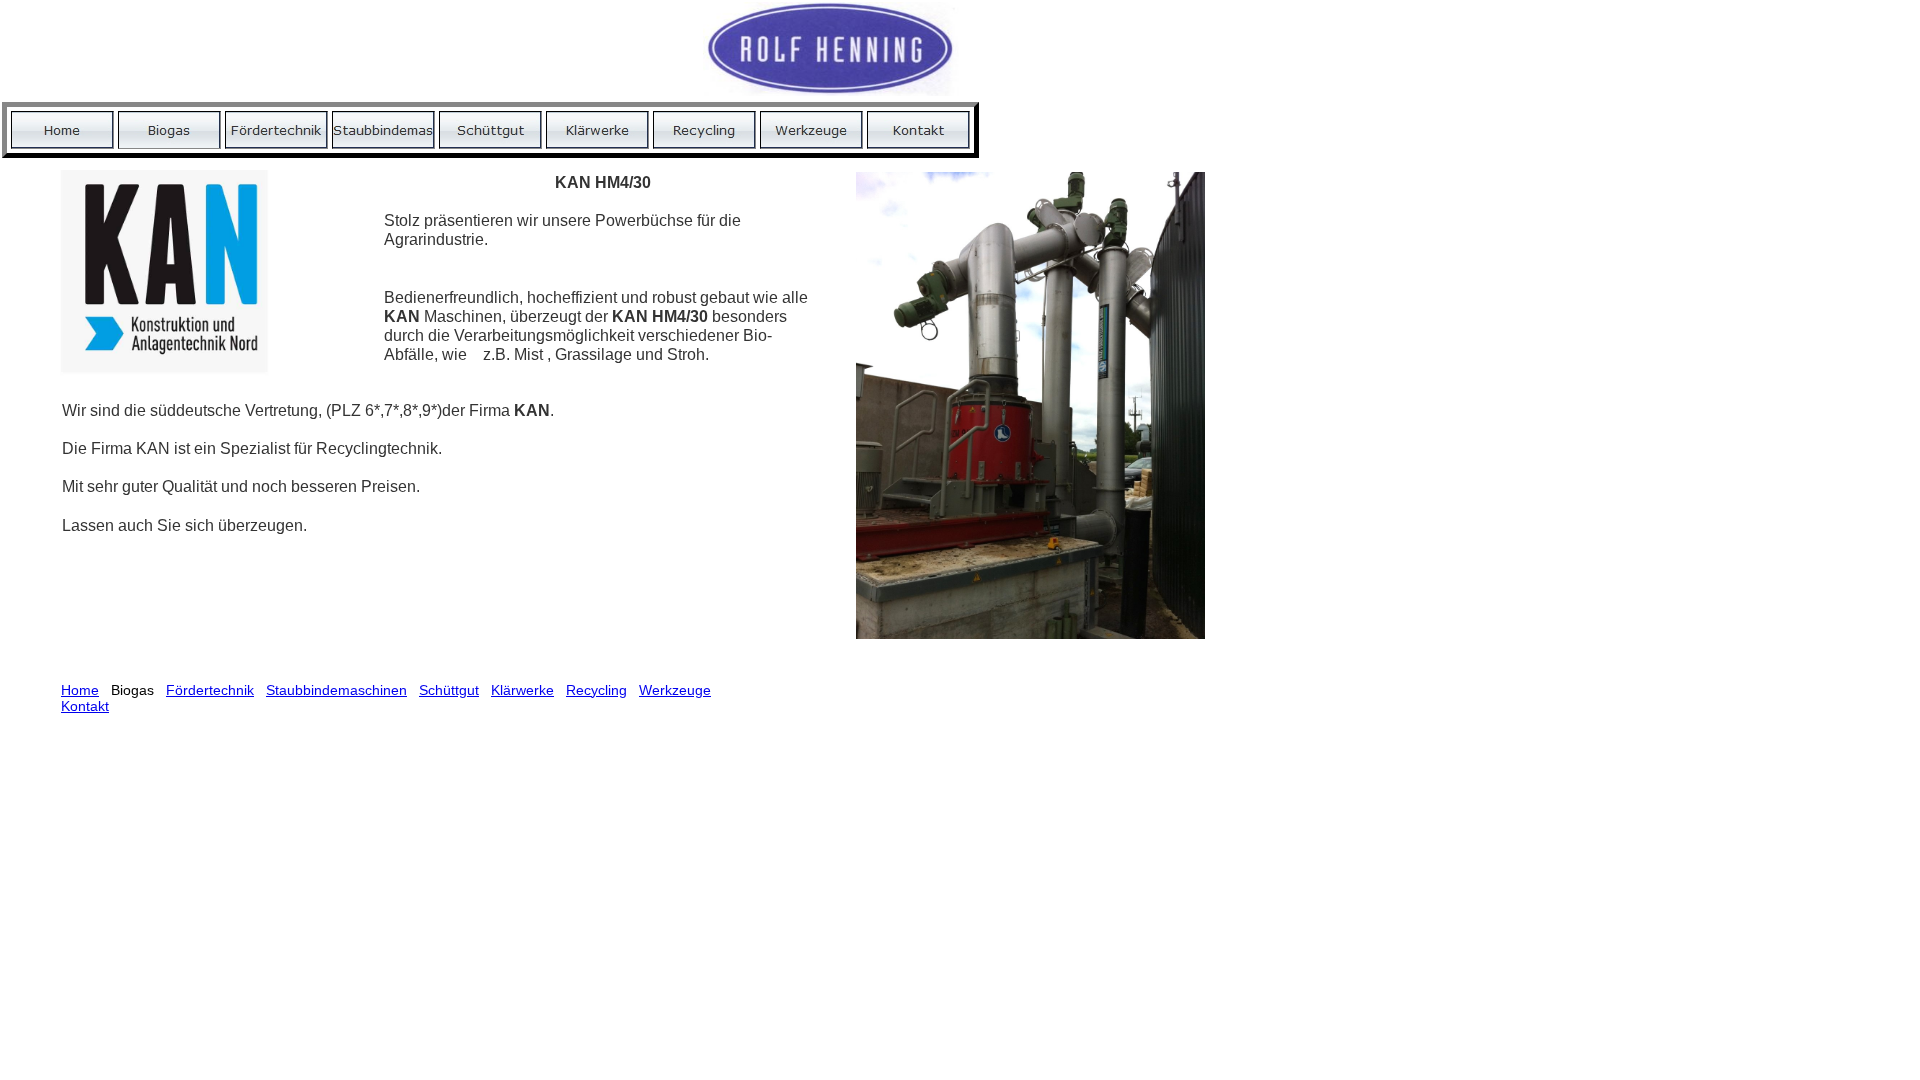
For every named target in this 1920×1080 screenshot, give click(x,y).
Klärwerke (522, 690)
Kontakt (85, 706)
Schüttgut (449, 690)
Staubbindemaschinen (336, 690)
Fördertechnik (210, 690)
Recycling (596, 690)
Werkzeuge (675, 690)
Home (80, 690)
